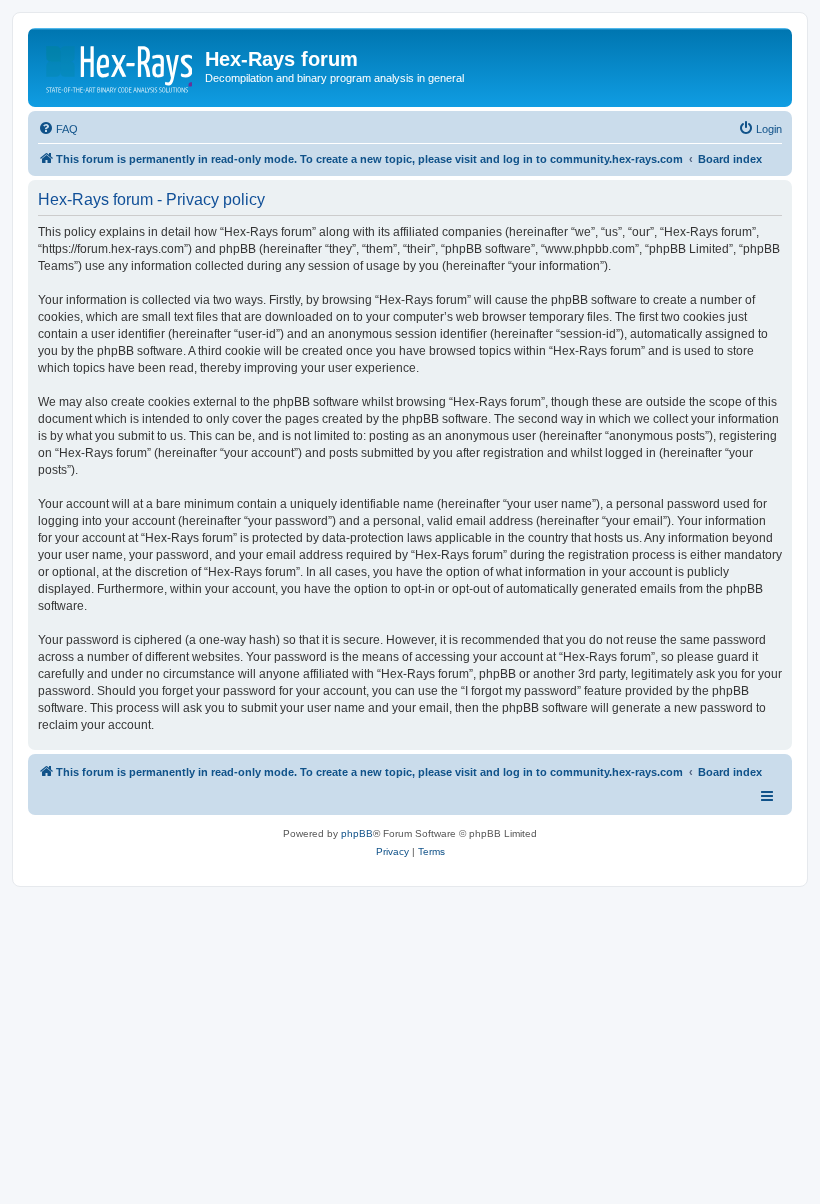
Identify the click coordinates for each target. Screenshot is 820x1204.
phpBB (357, 833)
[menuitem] (58, 129)
